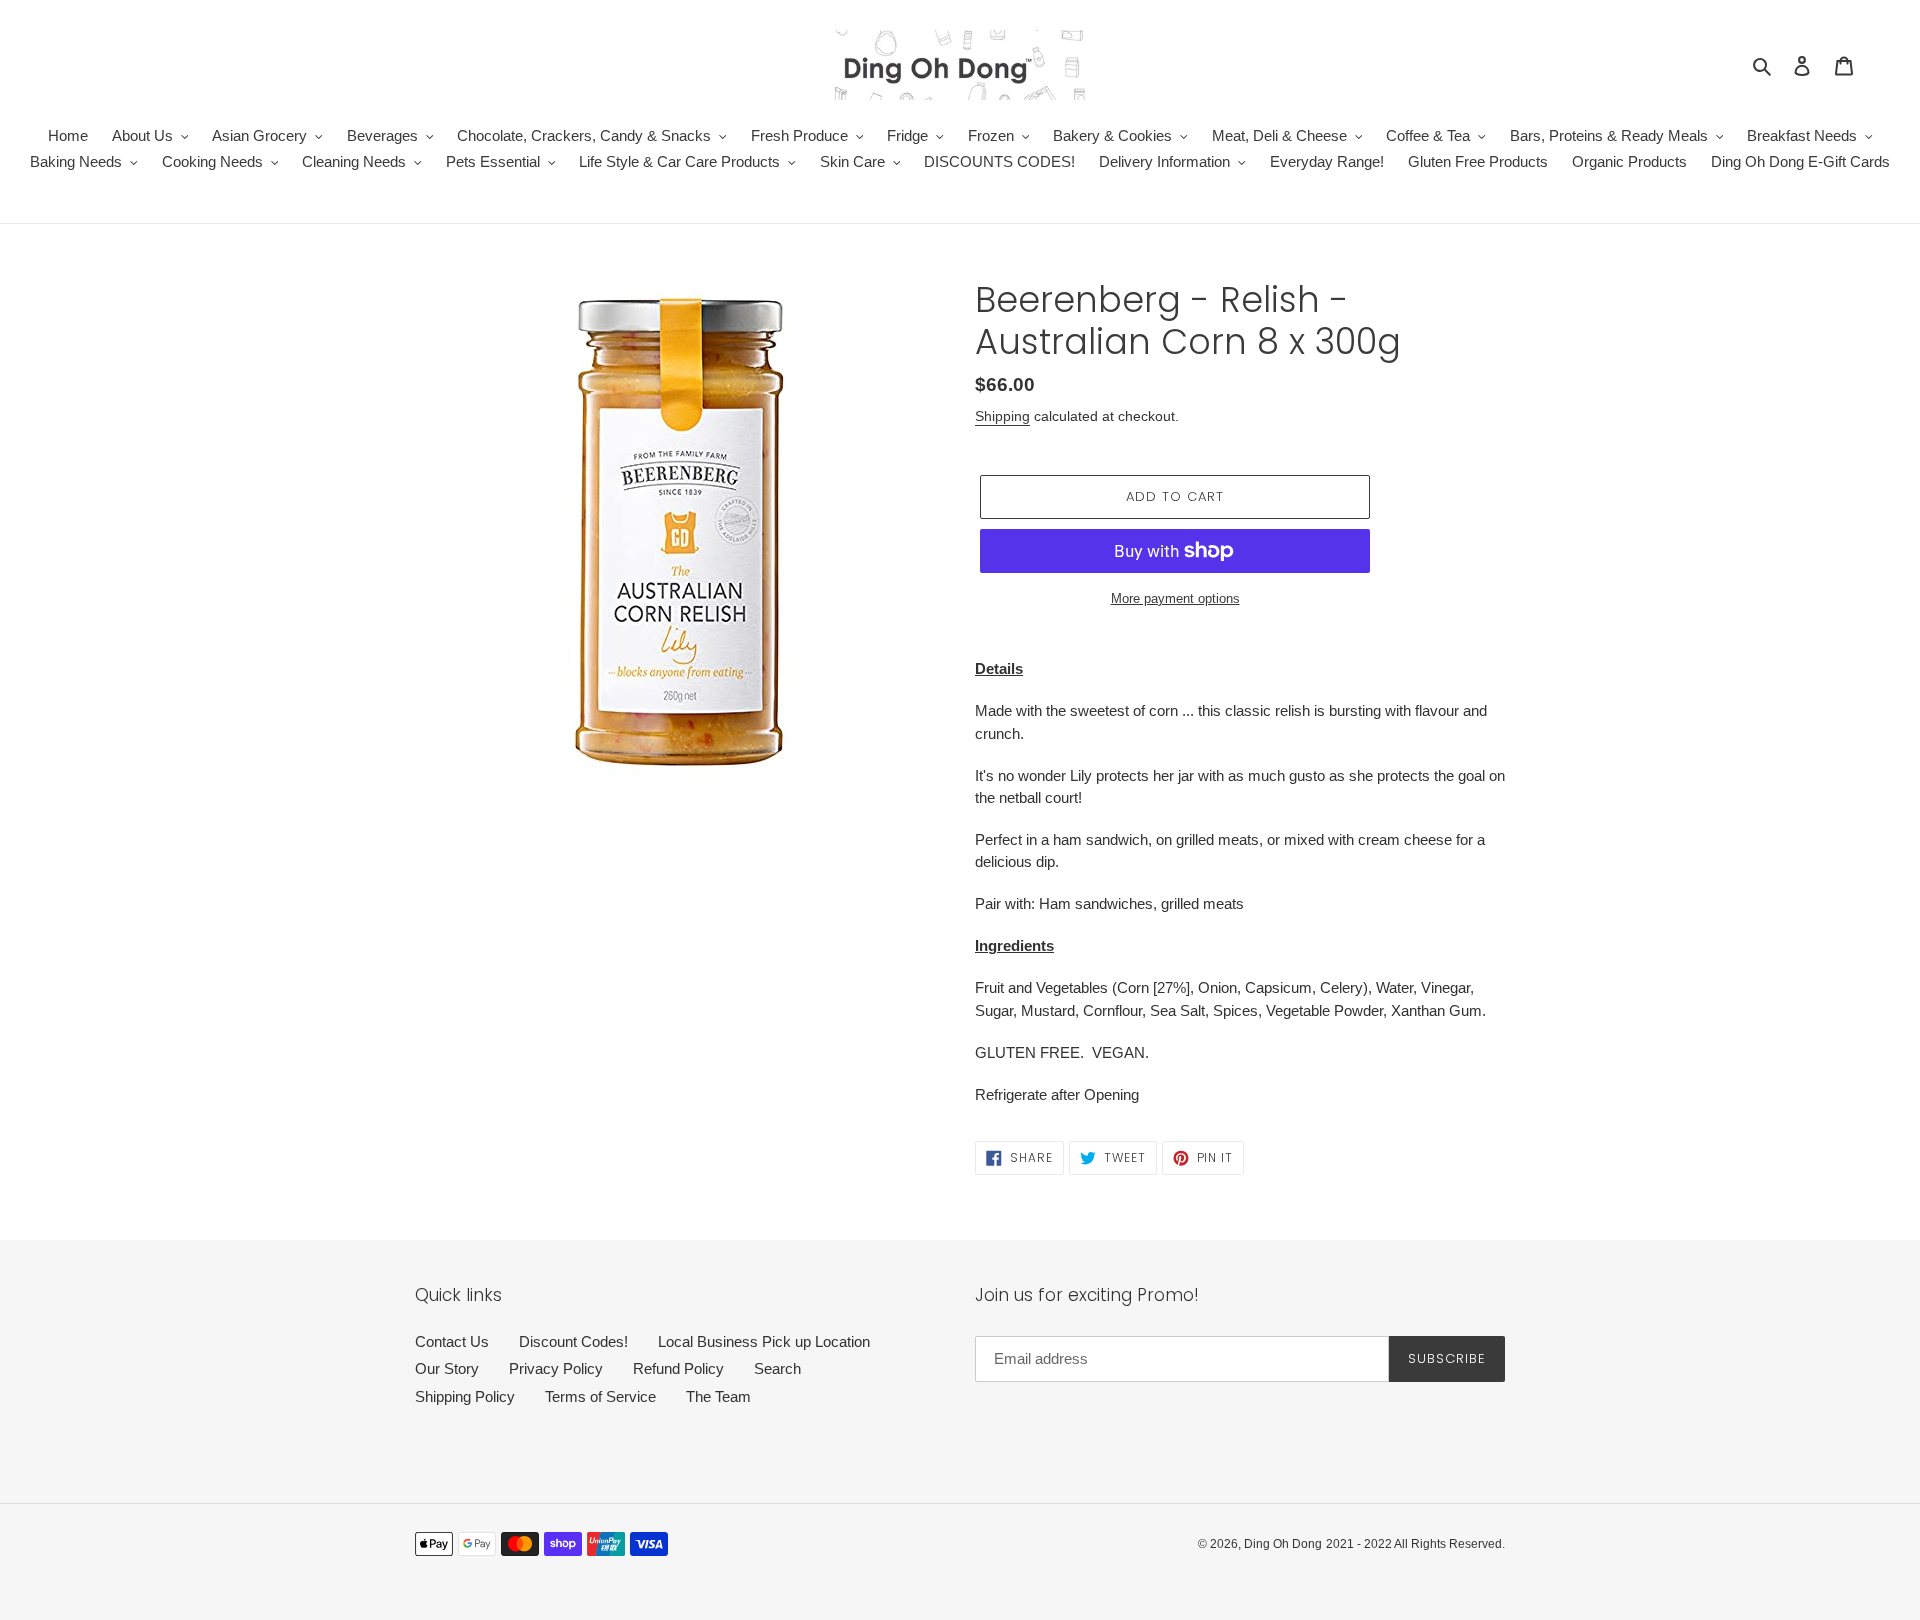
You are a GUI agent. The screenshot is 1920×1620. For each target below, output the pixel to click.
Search (777, 1368)
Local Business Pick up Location (764, 1341)
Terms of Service (600, 1396)
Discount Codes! (573, 1341)
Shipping (1002, 416)
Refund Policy (678, 1368)
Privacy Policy (556, 1368)
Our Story (447, 1368)
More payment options (1175, 598)
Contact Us (452, 1341)
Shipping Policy (465, 1396)
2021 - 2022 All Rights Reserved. (1415, 1544)
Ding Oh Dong (1283, 1544)
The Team (718, 1396)
